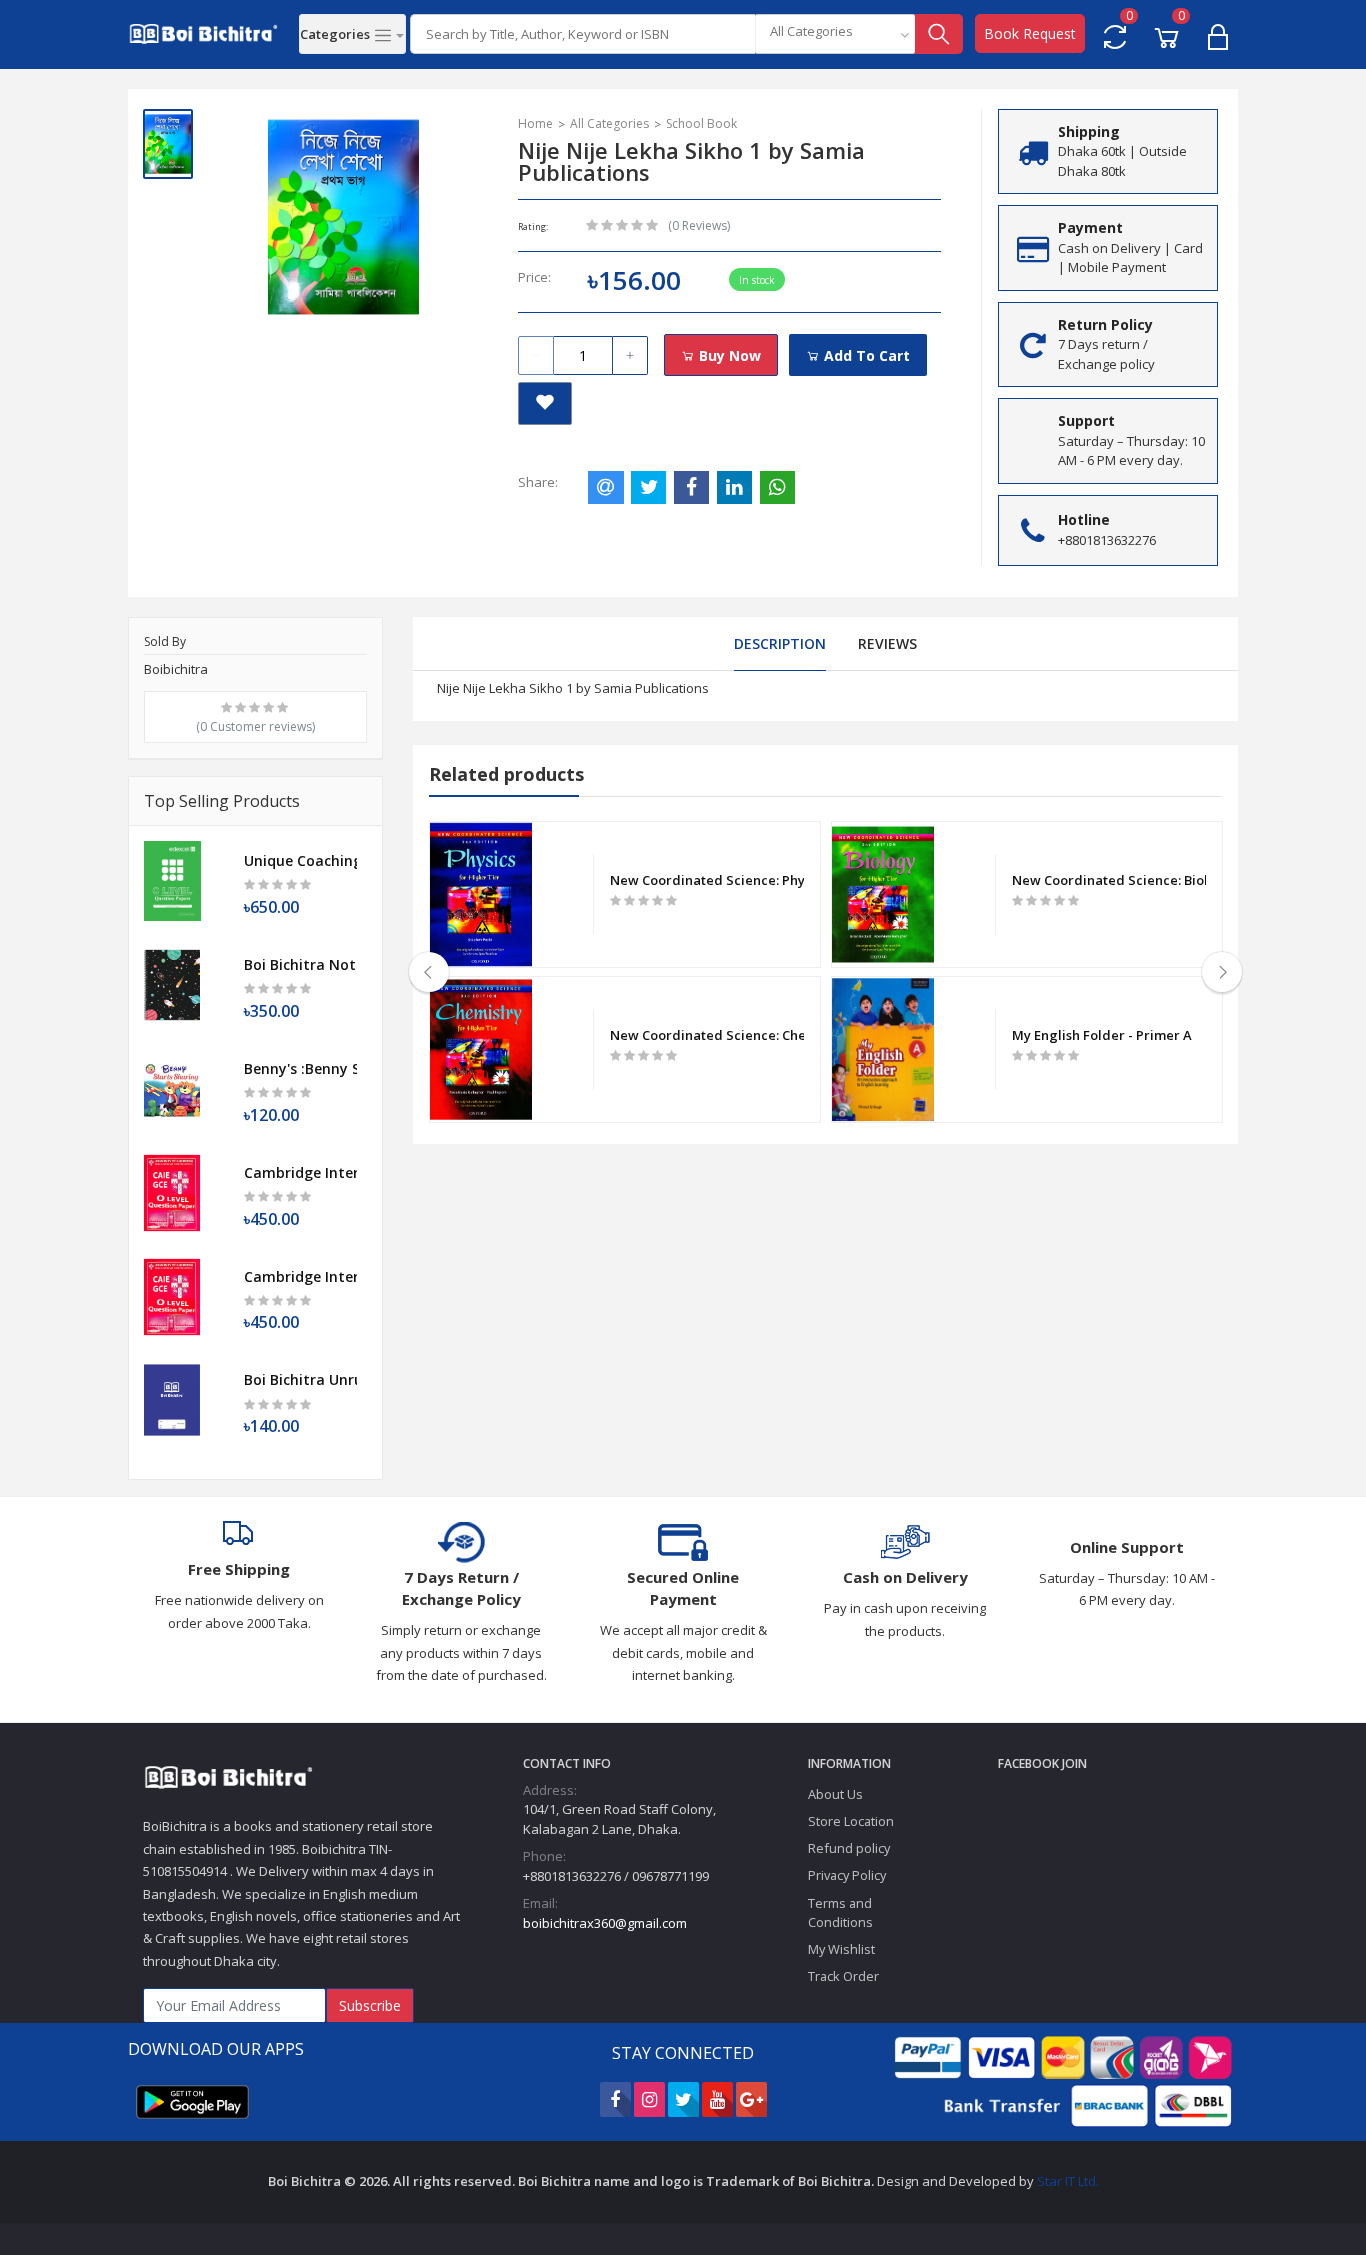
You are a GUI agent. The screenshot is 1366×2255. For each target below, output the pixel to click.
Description (780, 643)
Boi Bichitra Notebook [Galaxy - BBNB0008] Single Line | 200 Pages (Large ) (300, 964)
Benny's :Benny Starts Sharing (300, 1068)
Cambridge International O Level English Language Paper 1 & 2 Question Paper (300, 1172)
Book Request (1030, 33)
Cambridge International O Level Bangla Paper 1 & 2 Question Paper (300, 1276)
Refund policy (849, 1848)
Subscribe (370, 2005)
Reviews (887, 643)
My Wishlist (841, 1949)
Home (535, 123)
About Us (835, 1794)
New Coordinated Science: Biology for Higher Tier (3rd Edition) (1109, 880)
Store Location (851, 1821)
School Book (701, 123)
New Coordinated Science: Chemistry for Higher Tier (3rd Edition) (707, 1035)
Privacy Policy (847, 1875)
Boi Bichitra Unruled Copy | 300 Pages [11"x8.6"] (300, 1379)
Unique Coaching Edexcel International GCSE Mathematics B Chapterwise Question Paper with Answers (300, 860)
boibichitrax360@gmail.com (605, 1923)
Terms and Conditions (840, 1912)
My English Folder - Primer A (1102, 1035)
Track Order (843, 1976)
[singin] (1218, 33)
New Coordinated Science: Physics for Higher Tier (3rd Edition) (707, 880)
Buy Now (728, 355)
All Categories (609, 123)
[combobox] (835, 34)
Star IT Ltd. (1068, 2181)
